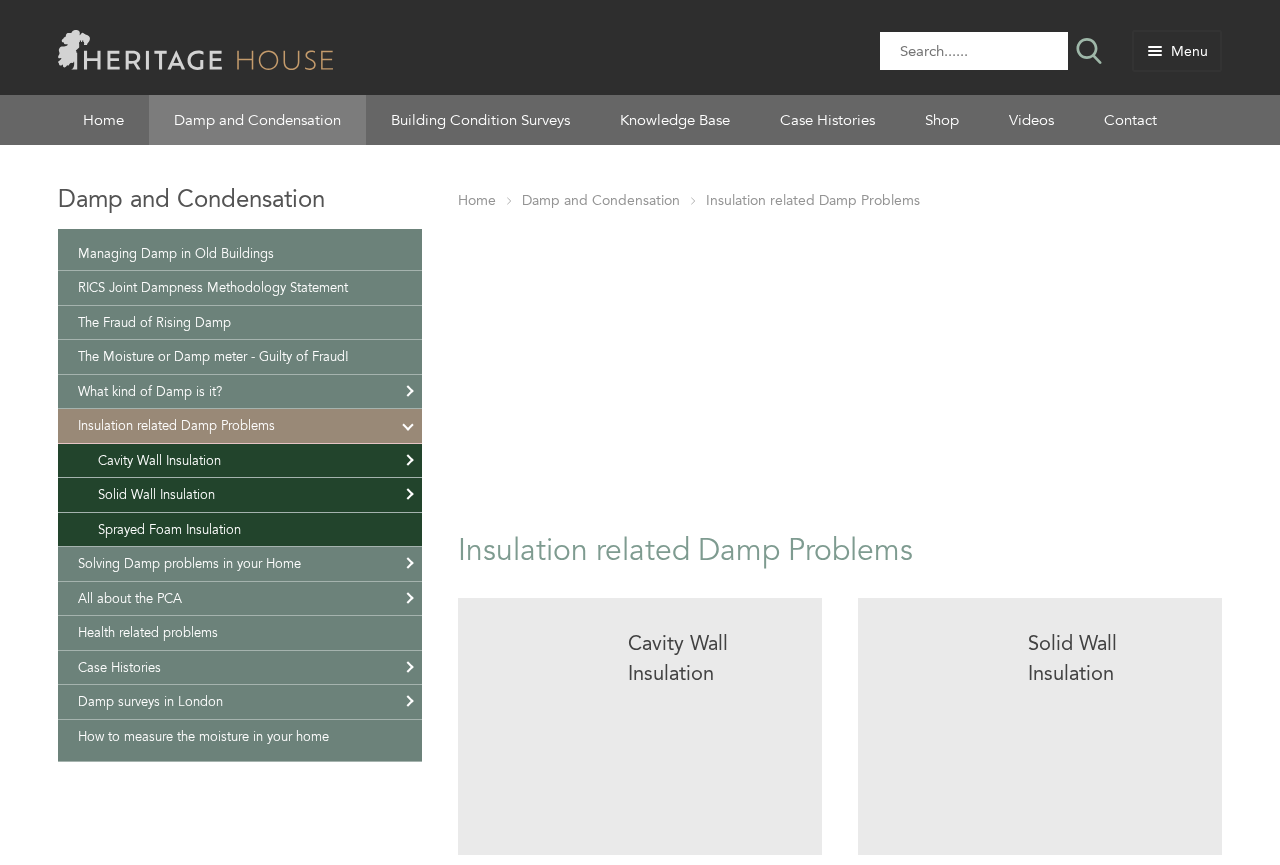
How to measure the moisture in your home (203, 736)
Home (103, 120)
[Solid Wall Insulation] (1040, 726)
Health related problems (148, 632)
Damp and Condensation (257, 120)
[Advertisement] (840, 367)
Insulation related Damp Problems (813, 200)
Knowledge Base (675, 120)
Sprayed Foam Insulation (169, 529)
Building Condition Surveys (480, 120)
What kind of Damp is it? (150, 391)
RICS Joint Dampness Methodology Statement (213, 287)
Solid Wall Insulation (156, 494)
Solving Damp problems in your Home (189, 563)
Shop (942, 120)
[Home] (195, 48)
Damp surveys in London (150, 701)
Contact (1130, 120)
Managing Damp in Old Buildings (176, 253)
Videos (1031, 120)
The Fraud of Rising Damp (154, 322)
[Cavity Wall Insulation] (640, 726)
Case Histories (827, 120)
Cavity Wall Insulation (159, 460)
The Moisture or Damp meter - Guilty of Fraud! (213, 356)
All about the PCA (130, 598)
